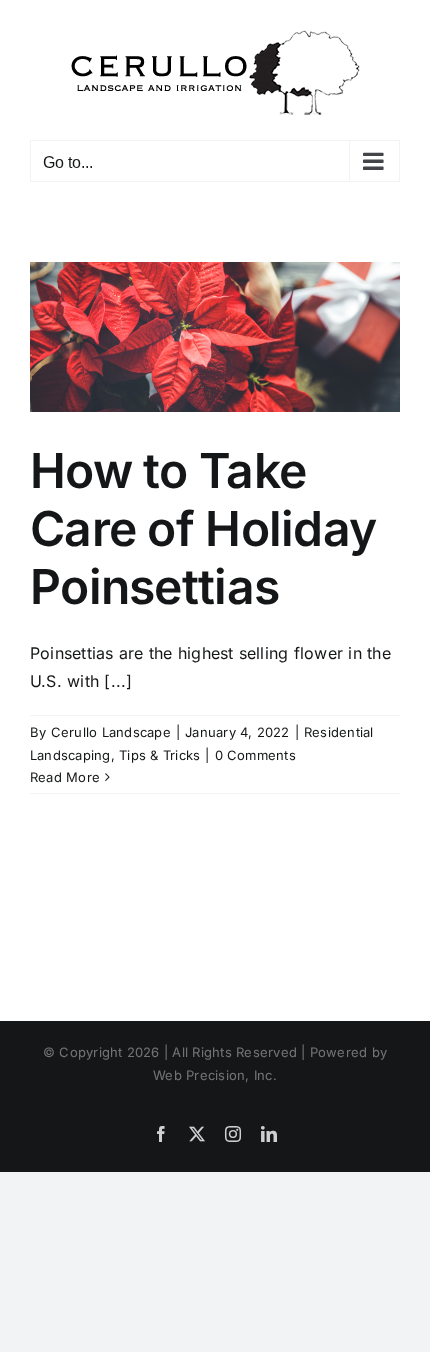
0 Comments (255, 755)
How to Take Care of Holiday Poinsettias (203, 528)
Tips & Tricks (159, 755)
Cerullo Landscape (111, 732)
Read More (65, 777)
